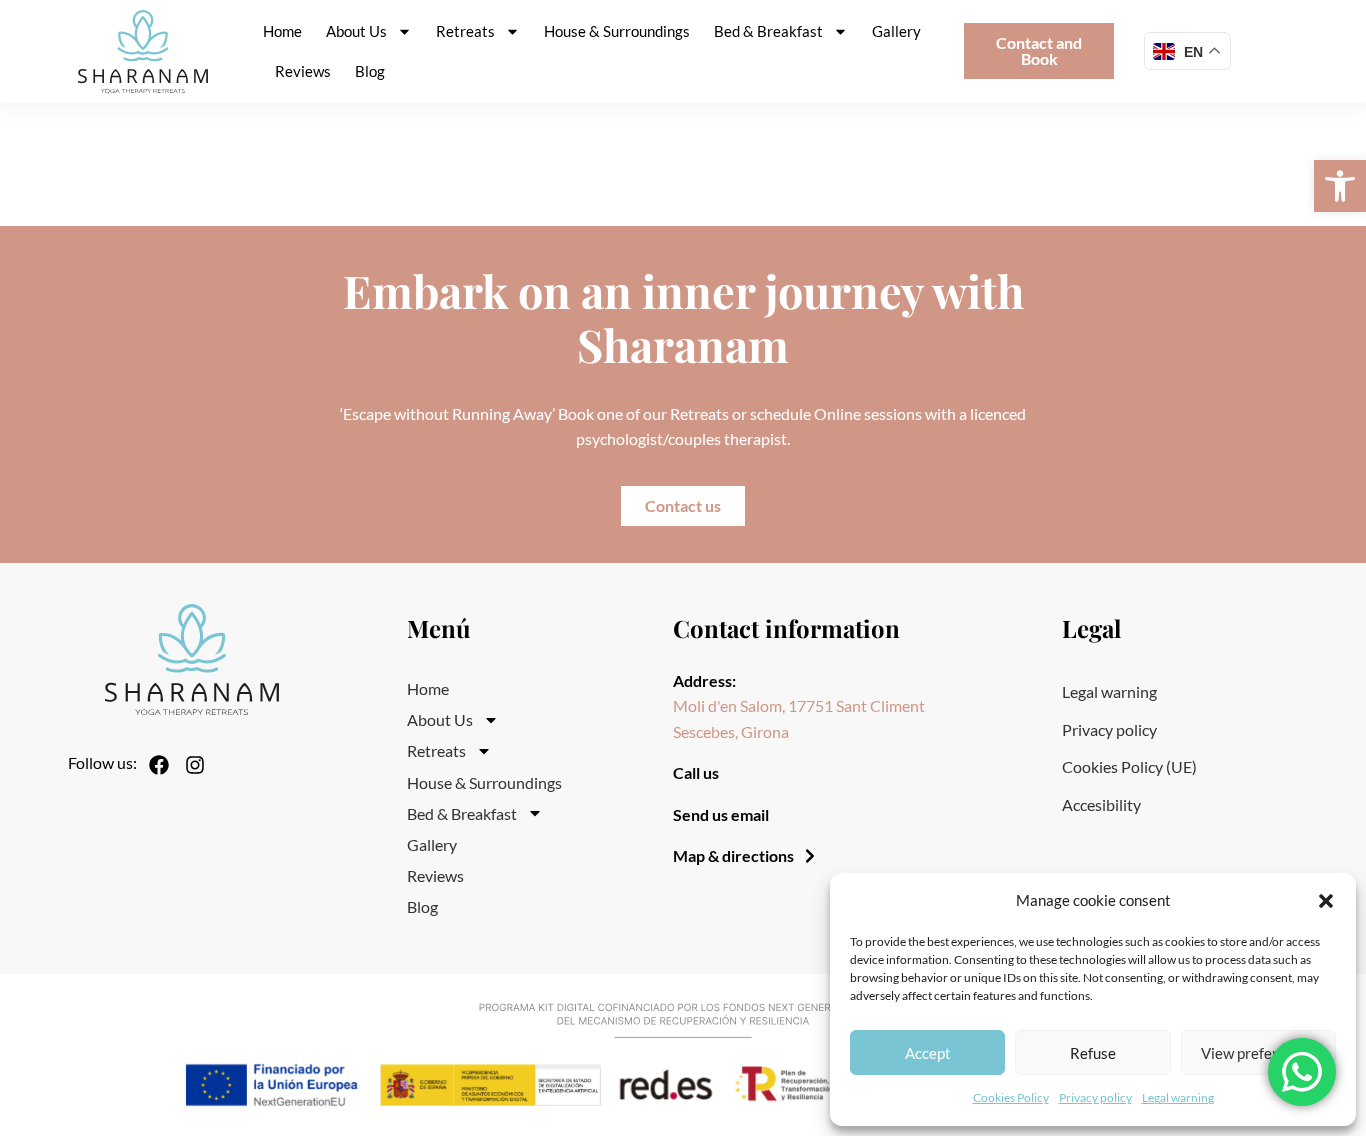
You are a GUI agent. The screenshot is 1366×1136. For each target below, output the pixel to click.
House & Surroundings (617, 31)
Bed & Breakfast (768, 31)
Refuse (1093, 1053)
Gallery (896, 31)
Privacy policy (1095, 1097)
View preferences (1258, 1053)
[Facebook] (159, 765)
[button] (1340, 186)
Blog (370, 71)
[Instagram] (195, 765)
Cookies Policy (1011, 1097)
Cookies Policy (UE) (1129, 766)
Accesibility (1101, 804)
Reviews (303, 71)
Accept (928, 1053)
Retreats (465, 31)
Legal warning (1178, 1097)
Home (282, 31)
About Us (356, 31)
